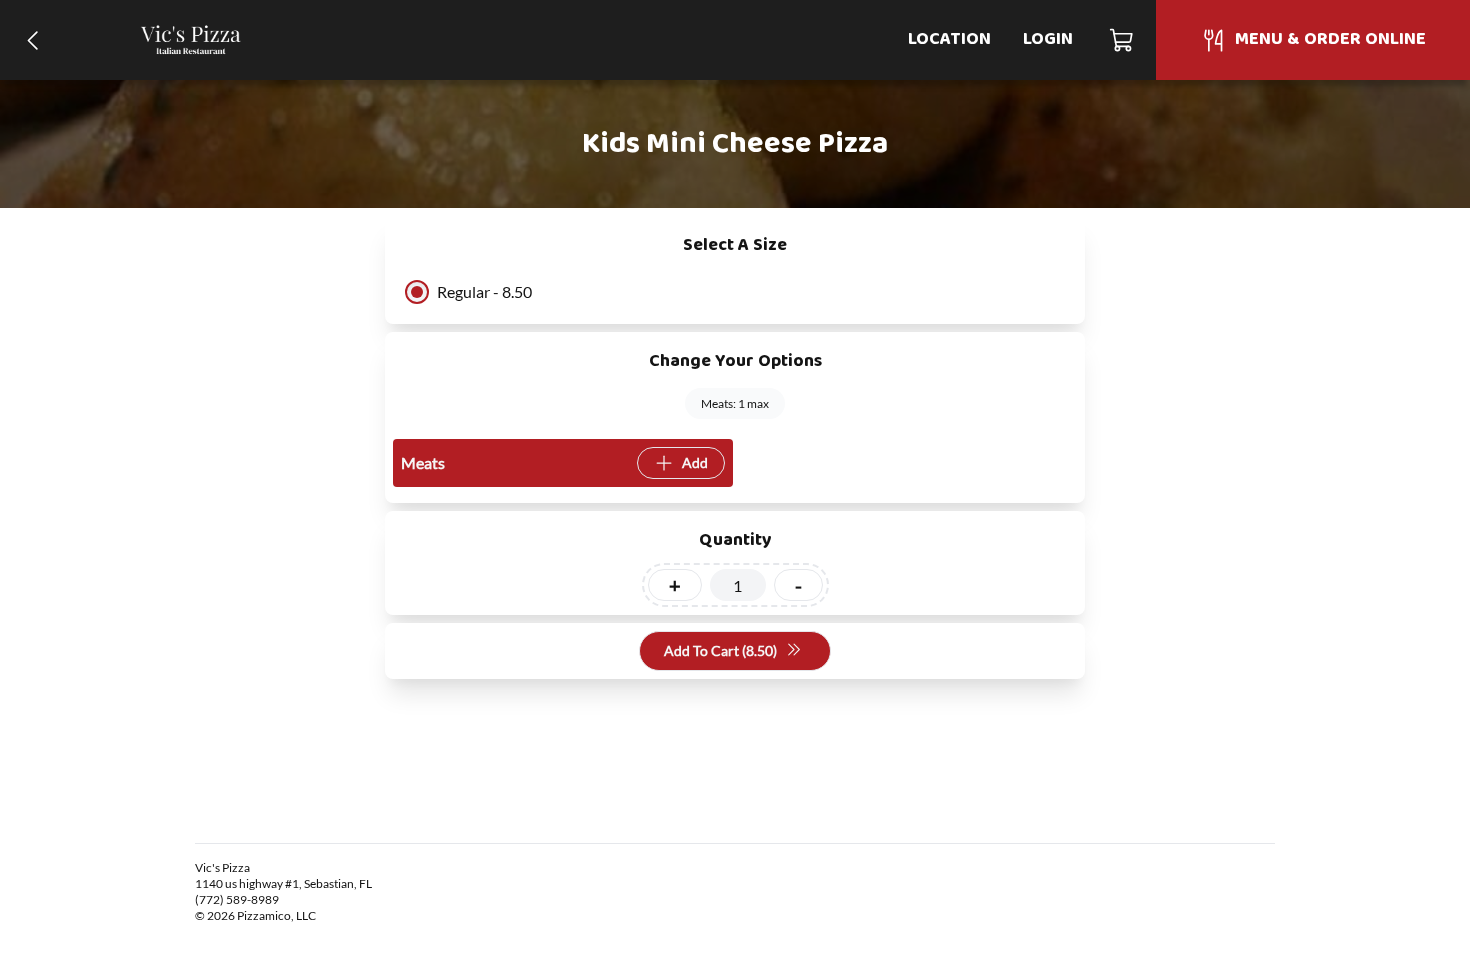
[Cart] (1122, 40)
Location (949, 39)
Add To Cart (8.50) (720, 650)
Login (1048, 39)
